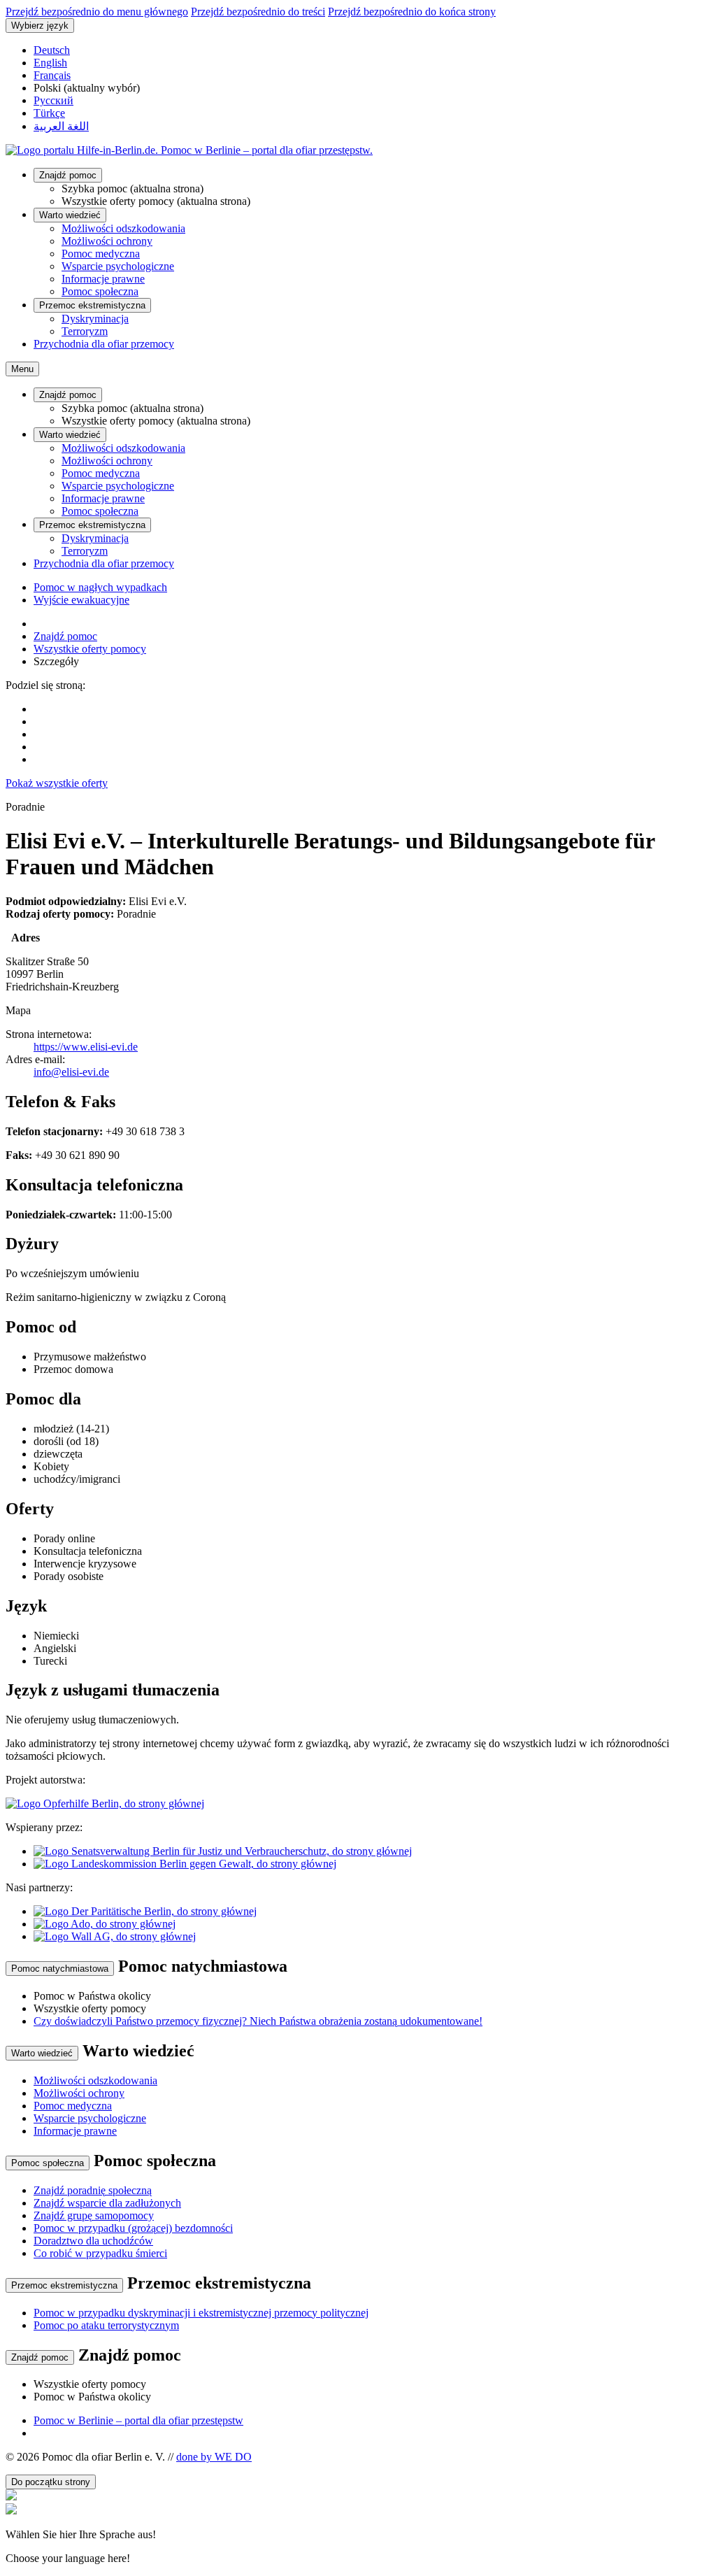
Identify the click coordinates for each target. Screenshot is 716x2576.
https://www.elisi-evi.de (86, 1047)
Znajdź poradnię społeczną (93, 2190)
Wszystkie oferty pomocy (90, 649)
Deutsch (52, 50)
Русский (53, 100)
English (50, 63)
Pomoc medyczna (101, 254)
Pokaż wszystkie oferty (57, 783)
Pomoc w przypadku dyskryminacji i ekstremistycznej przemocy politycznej (201, 2313)
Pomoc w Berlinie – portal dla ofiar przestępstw (138, 2420)
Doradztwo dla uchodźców (93, 2241)
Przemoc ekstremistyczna (92, 305)
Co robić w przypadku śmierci (100, 2253)
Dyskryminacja (95, 319)
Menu (22, 369)
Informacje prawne (103, 279)
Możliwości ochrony (107, 241)
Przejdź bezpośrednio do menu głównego (97, 12)
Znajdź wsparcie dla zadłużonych (107, 2203)
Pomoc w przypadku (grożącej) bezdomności (133, 2228)
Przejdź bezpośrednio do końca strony (412, 12)
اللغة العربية (61, 126)
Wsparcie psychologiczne (118, 266)
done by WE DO (214, 2457)
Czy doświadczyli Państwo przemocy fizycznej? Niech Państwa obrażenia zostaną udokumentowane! (258, 2021)
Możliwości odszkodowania (123, 228)
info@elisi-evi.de (71, 1072)
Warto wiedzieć (70, 215)
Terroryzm (85, 331)
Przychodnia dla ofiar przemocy (104, 344)
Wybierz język (40, 26)
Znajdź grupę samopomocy (94, 2215)
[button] (358, 2534)
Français (52, 75)
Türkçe (49, 113)
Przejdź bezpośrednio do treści (258, 12)
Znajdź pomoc (68, 175)
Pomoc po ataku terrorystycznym (106, 2325)
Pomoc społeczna (100, 291)
